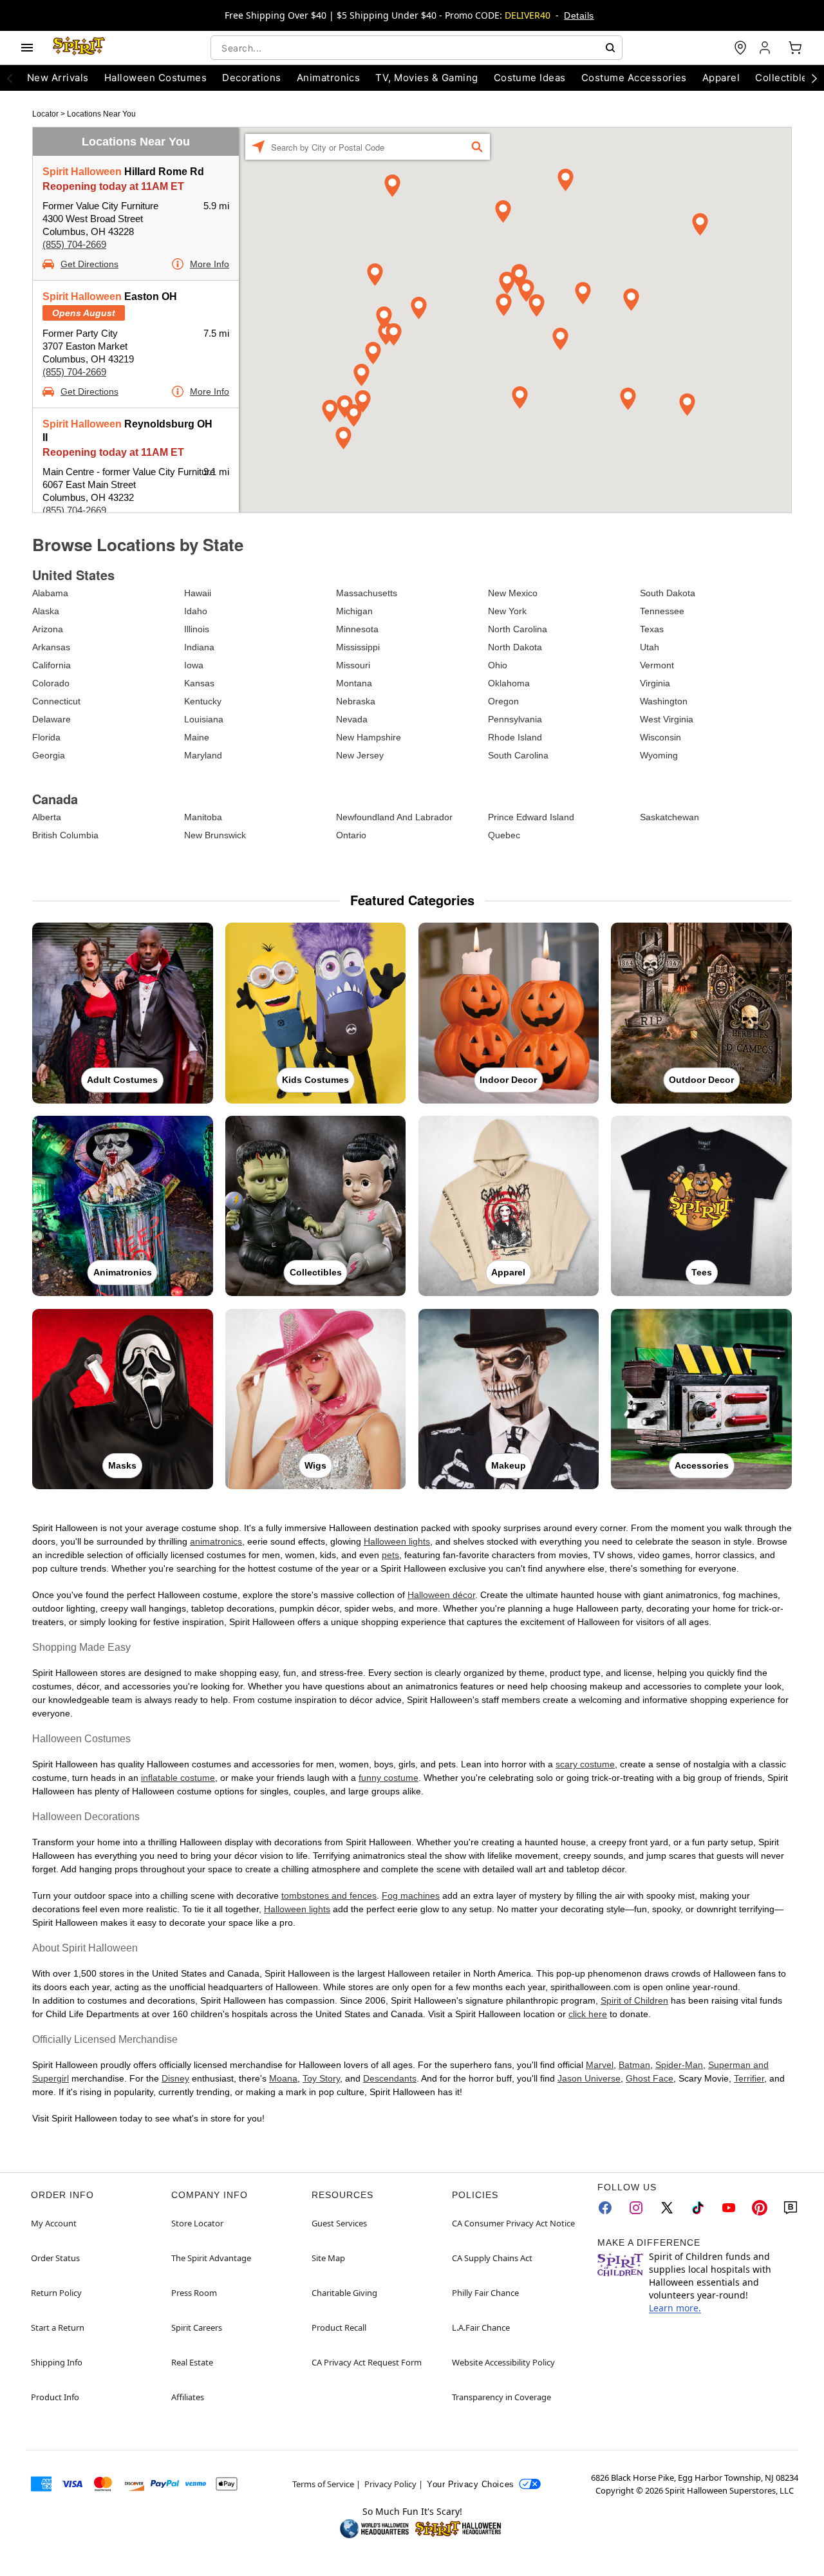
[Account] (766, 48)
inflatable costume (178, 1778)
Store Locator (197, 2223)
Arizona (48, 629)
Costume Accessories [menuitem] (634, 78)
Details (579, 15)
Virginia (655, 683)
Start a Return (58, 2327)
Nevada (352, 719)
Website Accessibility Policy (503, 2362)
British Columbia (65, 835)
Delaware (51, 719)
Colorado (51, 683)
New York (507, 611)
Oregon (503, 701)
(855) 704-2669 (74, 244)
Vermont (657, 665)
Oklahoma (509, 683)
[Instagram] (636, 2208)
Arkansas (51, 647)
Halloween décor (441, 1595)
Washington (664, 701)
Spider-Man (679, 2065)
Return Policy (56, 2293)
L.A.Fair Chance (481, 2327)
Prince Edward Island (531, 817)
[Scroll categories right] (814, 78)
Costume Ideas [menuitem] (530, 78)
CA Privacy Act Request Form (367, 2362)
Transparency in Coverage (501, 2397)
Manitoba (203, 817)
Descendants (390, 2078)
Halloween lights (397, 1541)
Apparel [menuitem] (721, 78)
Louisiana (204, 719)
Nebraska (356, 701)
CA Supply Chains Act (492, 2258)
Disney (175, 2078)
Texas (652, 629)
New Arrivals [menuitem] (58, 78)
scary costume (585, 1764)
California (51, 665)
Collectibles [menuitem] (784, 78)
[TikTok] (698, 2208)
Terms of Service (323, 2484)
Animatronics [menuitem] (329, 78)
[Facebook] (605, 2208)
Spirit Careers (197, 2327)
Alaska (46, 611)
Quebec (504, 835)
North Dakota (515, 647)
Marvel (600, 2065)
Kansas (199, 683)
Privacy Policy (390, 2484)
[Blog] (791, 2208)
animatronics (216, 1541)
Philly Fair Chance (485, 2293)
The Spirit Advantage (211, 2258)
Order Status (55, 2258)
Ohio (498, 665)
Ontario (351, 835)
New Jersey (360, 755)
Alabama (50, 593)
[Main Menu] (27, 48)
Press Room (194, 2293)
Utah (650, 647)
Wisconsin (660, 737)
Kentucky (203, 701)
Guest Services (339, 2223)
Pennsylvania (515, 719)
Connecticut (56, 701)
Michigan (354, 611)
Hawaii (198, 593)
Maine (197, 737)
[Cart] (795, 48)
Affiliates (188, 2397)
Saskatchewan (669, 817)
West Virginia (667, 719)
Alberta (47, 817)
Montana (354, 683)
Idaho (196, 611)
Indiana (199, 647)
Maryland (203, 755)
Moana (283, 2078)
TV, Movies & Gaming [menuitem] (426, 78)
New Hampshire (369, 737)
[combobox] (417, 48)
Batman (634, 2065)
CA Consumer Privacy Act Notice (513, 2223)
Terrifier (749, 2078)
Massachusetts (367, 593)
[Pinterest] (760, 2208)
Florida (46, 737)
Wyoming (659, 755)
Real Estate (192, 2362)
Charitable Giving (344, 2293)
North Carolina (518, 629)
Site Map (328, 2258)
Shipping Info (57, 2362)
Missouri (353, 665)
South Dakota (668, 593)
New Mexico (513, 593)
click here (588, 2014)
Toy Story (321, 2078)
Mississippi (358, 647)
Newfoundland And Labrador (394, 817)
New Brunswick (215, 835)
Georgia (49, 755)
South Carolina (518, 755)
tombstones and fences (329, 1895)
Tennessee (662, 611)
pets (390, 1555)
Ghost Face (650, 2078)
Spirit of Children (634, 2000)
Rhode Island (515, 737)
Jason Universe (589, 2078)
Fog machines (411, 1895)
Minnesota (357, 629)
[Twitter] (667, 2208)
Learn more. (675, 2308)
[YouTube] (729, 2208)
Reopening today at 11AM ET (113, 186)
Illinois (197, 629)
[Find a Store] (740, 48)
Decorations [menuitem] (251, 78)
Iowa (194, 665)
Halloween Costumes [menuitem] (156, 78)
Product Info (55, 2397)
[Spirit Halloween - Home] (79, 48)
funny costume (389, 1778)
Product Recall (339, 2327)
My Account (54, 2223)
